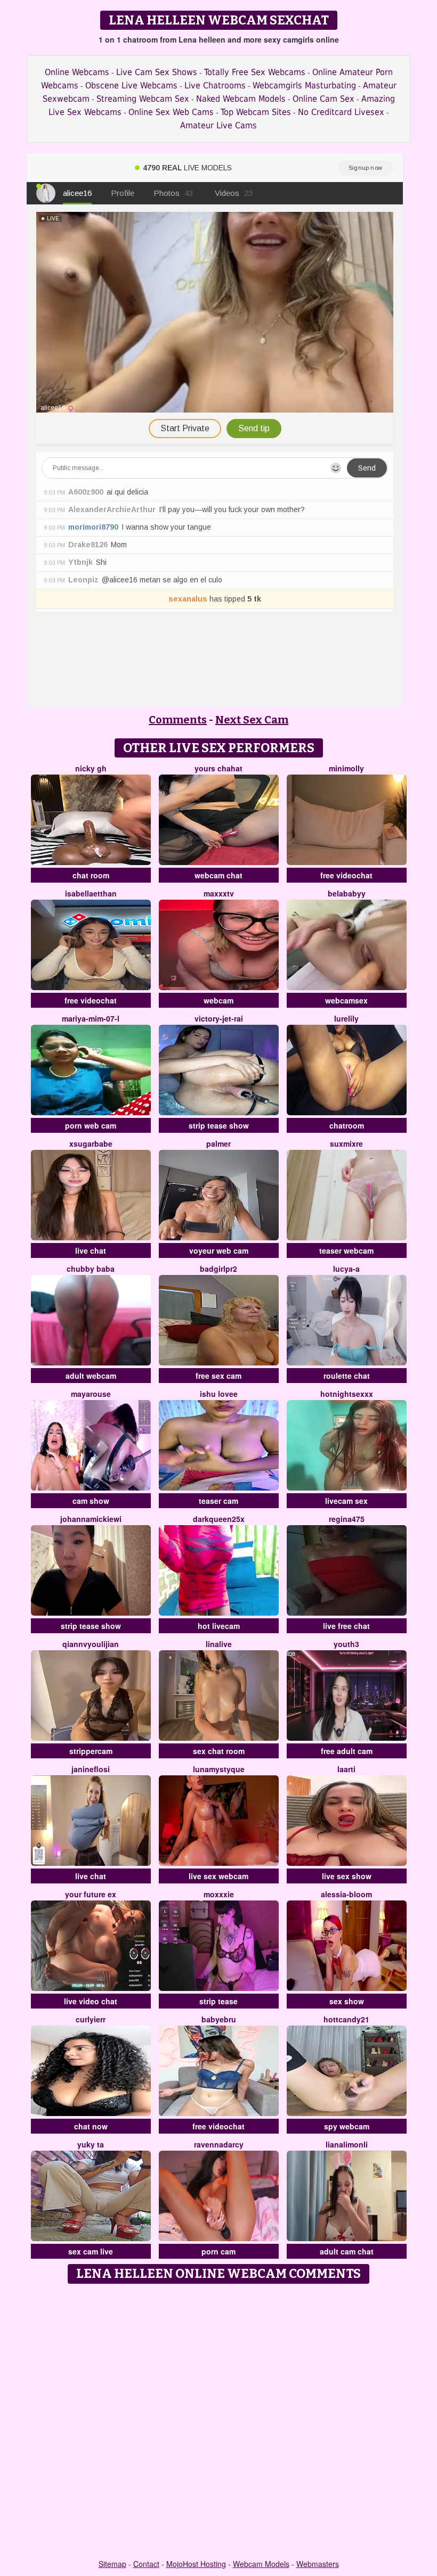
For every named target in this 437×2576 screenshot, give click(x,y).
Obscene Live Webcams (131, 85)
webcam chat (218, 875)
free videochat (346, 875)
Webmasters (318, 2564)
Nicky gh (91, 768)
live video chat (91, 2001)
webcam (218, 1000)
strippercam (91, 1751)
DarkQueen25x (219, 1519)
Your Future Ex (91, 1894)
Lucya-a (346, 1269)
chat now (91, 2126)
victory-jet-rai (219, 1018)
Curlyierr (91, 2019)
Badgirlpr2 (218, 1269)
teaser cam (218, 1501)
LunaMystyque (219, 1769)
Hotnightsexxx (347, 1394)
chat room (91, 875)
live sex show (347, 1876)
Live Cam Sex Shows (157, 72)
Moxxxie (219, 1894)
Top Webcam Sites (256, 112)
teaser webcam (346, 1250)
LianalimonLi (347, 2144)
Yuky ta (91, 2144)
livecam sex (346, 1501)
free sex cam (218, 1376)
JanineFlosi (91, 1769)
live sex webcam (218, 1876)
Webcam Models (261, 2564)
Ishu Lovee (219, 1394)
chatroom (347, 1125)
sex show (347, 2001)
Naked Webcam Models (241, 99)
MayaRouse (91, 1394)
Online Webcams (77, 72)
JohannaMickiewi (91, 1519)
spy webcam (347, 2126)
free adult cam (347, 1751)
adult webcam (91, 1376)
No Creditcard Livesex (341, 112)
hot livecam (219, 1626)
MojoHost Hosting (196, 2564)
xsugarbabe (91, 1143)
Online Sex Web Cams (171, 112)
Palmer (218, 1143)
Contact (146, 2564)
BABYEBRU (219, 2019)
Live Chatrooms (215, 85)
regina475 (347, 1519)
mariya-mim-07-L (91, 1018)
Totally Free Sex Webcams (255, 72)
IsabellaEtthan (91, 893)
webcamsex (346, 1000)
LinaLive (219, 1644)
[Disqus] (219, 2422)
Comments (178, 720)
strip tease (218, 2001)
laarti (346, 1769)
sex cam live (91, 2251)
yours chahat (218, 768)
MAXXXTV (219, 893)
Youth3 (346, 1644)
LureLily (346, 1018)
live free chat (346, 1626)
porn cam (218, 2251)
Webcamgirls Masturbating (304, 85)
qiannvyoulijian (91, 1644)
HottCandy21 (346, 2019)
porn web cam (91, 1125)
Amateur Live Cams (218, 125)
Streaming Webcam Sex (143, 99)
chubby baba (91, 1269)
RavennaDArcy (219, 2144)
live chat (91, 1250)
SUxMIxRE (346, 1143)
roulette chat (347, 1376)
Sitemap (112, 2564)
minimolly (346, 768)
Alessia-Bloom (346, 1894)
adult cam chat (347, 2251)
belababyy (347, 893)
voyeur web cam (219, 1250)
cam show (91, 1501)
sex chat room (219, 1751)
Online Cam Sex (323, 99)
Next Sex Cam (252, 720)
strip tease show (219, 1125)
